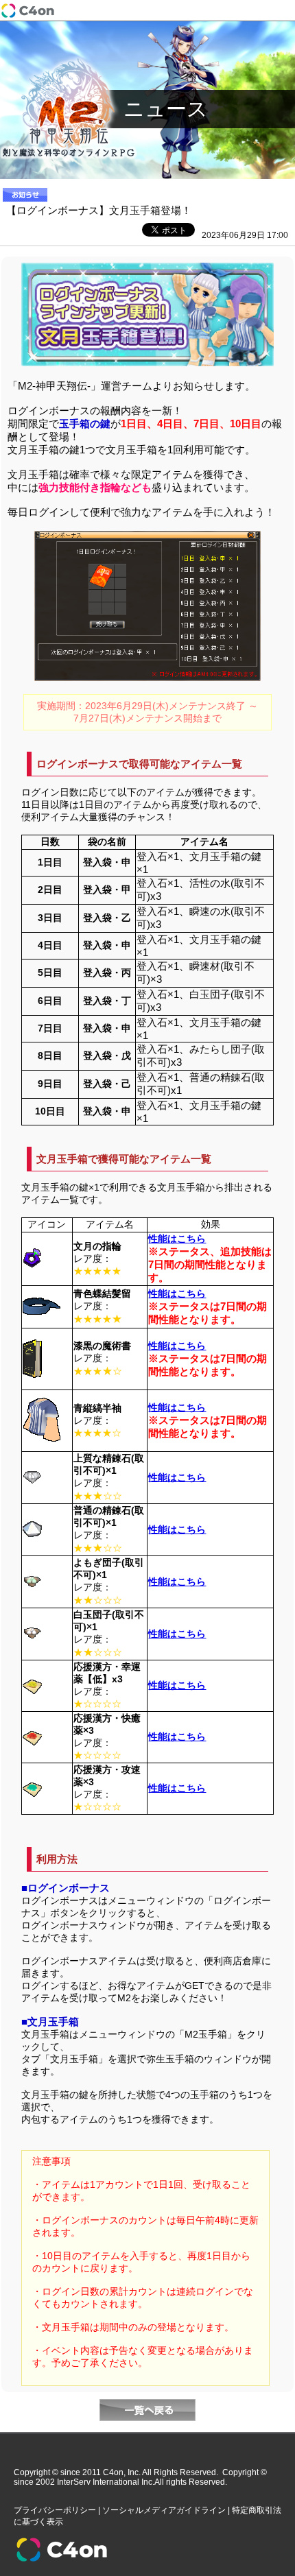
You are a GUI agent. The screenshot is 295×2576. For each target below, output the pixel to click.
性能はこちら (177, 1239)
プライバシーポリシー (55, 2510)
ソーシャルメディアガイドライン (164, 2510)
